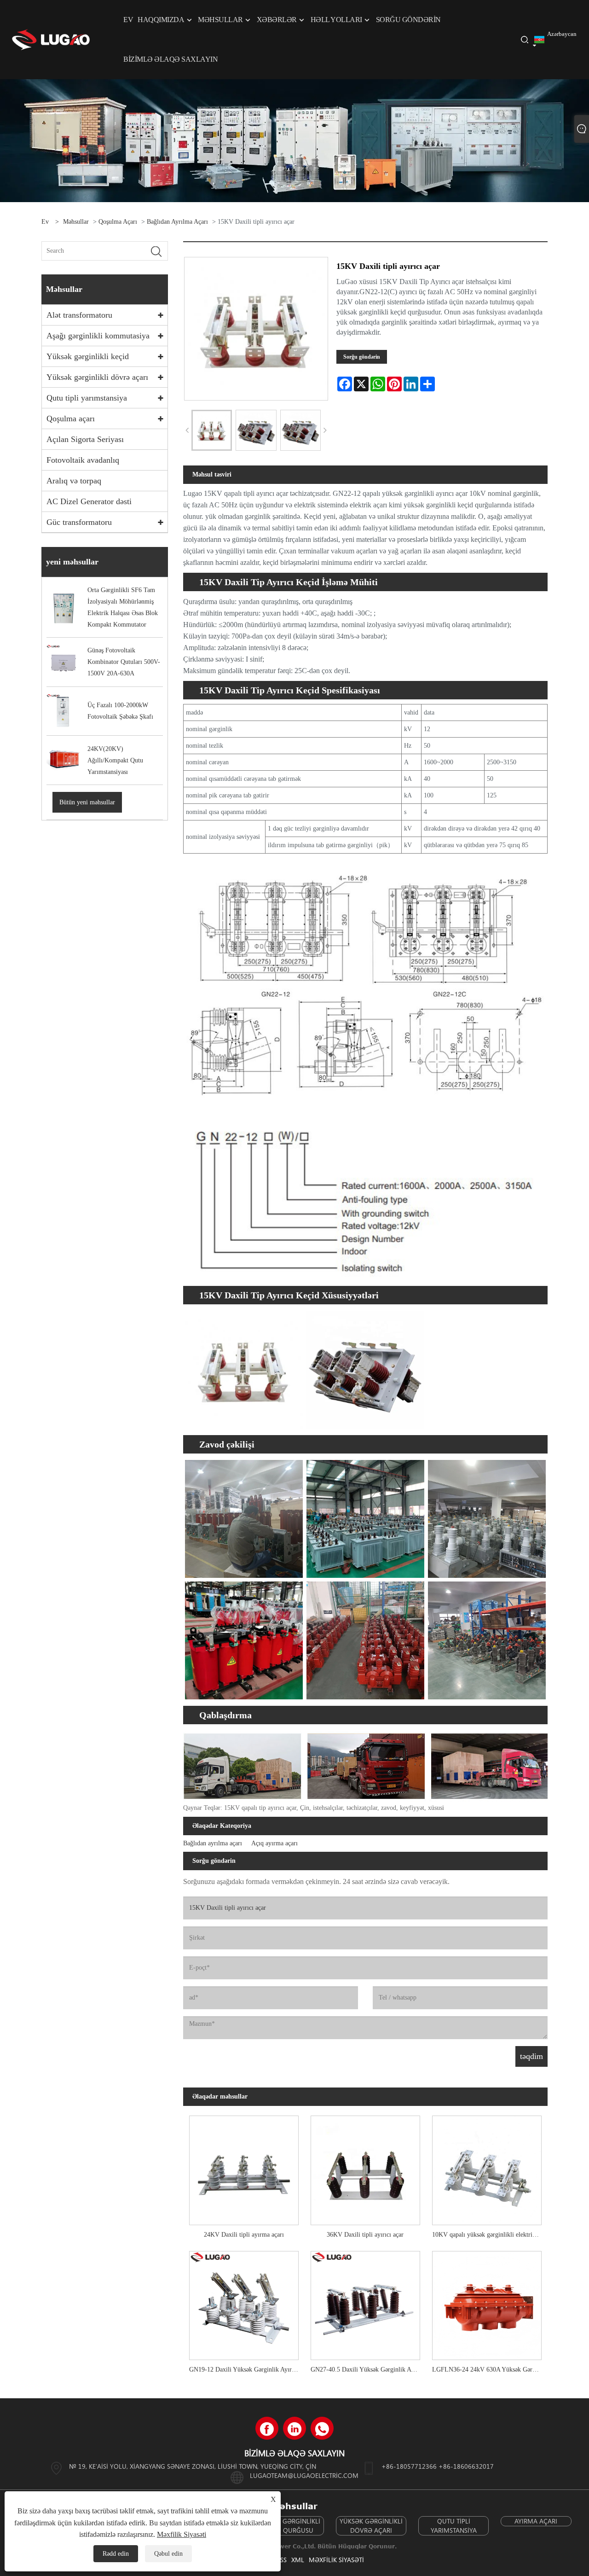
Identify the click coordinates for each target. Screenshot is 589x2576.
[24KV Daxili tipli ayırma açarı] (244, 2167)
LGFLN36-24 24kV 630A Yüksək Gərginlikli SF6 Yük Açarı (490, 2370)
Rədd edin (116, 2554)
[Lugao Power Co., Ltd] (51, 39)
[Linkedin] (294, 2428)
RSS (282, 2560)
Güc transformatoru (79, 522)
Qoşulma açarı (118, 222)
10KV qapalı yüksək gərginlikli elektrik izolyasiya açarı (490, 2235)
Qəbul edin (168, 2554)
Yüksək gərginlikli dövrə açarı (97, 377)
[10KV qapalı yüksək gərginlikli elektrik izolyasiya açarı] (487, 2167)
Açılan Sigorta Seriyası (85, 439)
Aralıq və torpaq (74, 481)
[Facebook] (267, 2428)
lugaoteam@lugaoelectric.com (304, 2475)
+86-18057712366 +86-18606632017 (438, 2466)
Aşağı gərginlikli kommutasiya (98, 336)
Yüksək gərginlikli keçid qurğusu (289, 2526)
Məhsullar (76, 222)
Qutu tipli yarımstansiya (87, 398)
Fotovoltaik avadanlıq (83, 460)
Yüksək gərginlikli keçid (88, 356)
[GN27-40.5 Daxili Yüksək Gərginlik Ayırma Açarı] (365, 2302)
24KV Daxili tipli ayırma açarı (244, 2235)
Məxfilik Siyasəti (336, 2560)
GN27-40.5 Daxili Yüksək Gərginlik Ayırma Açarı (368, 2370)
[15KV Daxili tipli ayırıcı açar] (212, 430)
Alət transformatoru (79, 315)
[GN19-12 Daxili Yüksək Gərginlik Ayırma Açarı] (244, 2302)
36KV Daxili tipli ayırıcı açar (365, 2235)
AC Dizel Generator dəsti (89, 501)
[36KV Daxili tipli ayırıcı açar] (365, 2167)
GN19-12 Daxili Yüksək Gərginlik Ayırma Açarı (247, 2370)
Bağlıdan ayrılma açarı (177, 222)
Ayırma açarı (536, 2521)
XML (298, 2560)
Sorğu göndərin (362, 357)
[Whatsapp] (322, 2428)
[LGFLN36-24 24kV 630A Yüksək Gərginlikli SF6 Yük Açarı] (487, 2302)
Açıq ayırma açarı (274, 1843)
